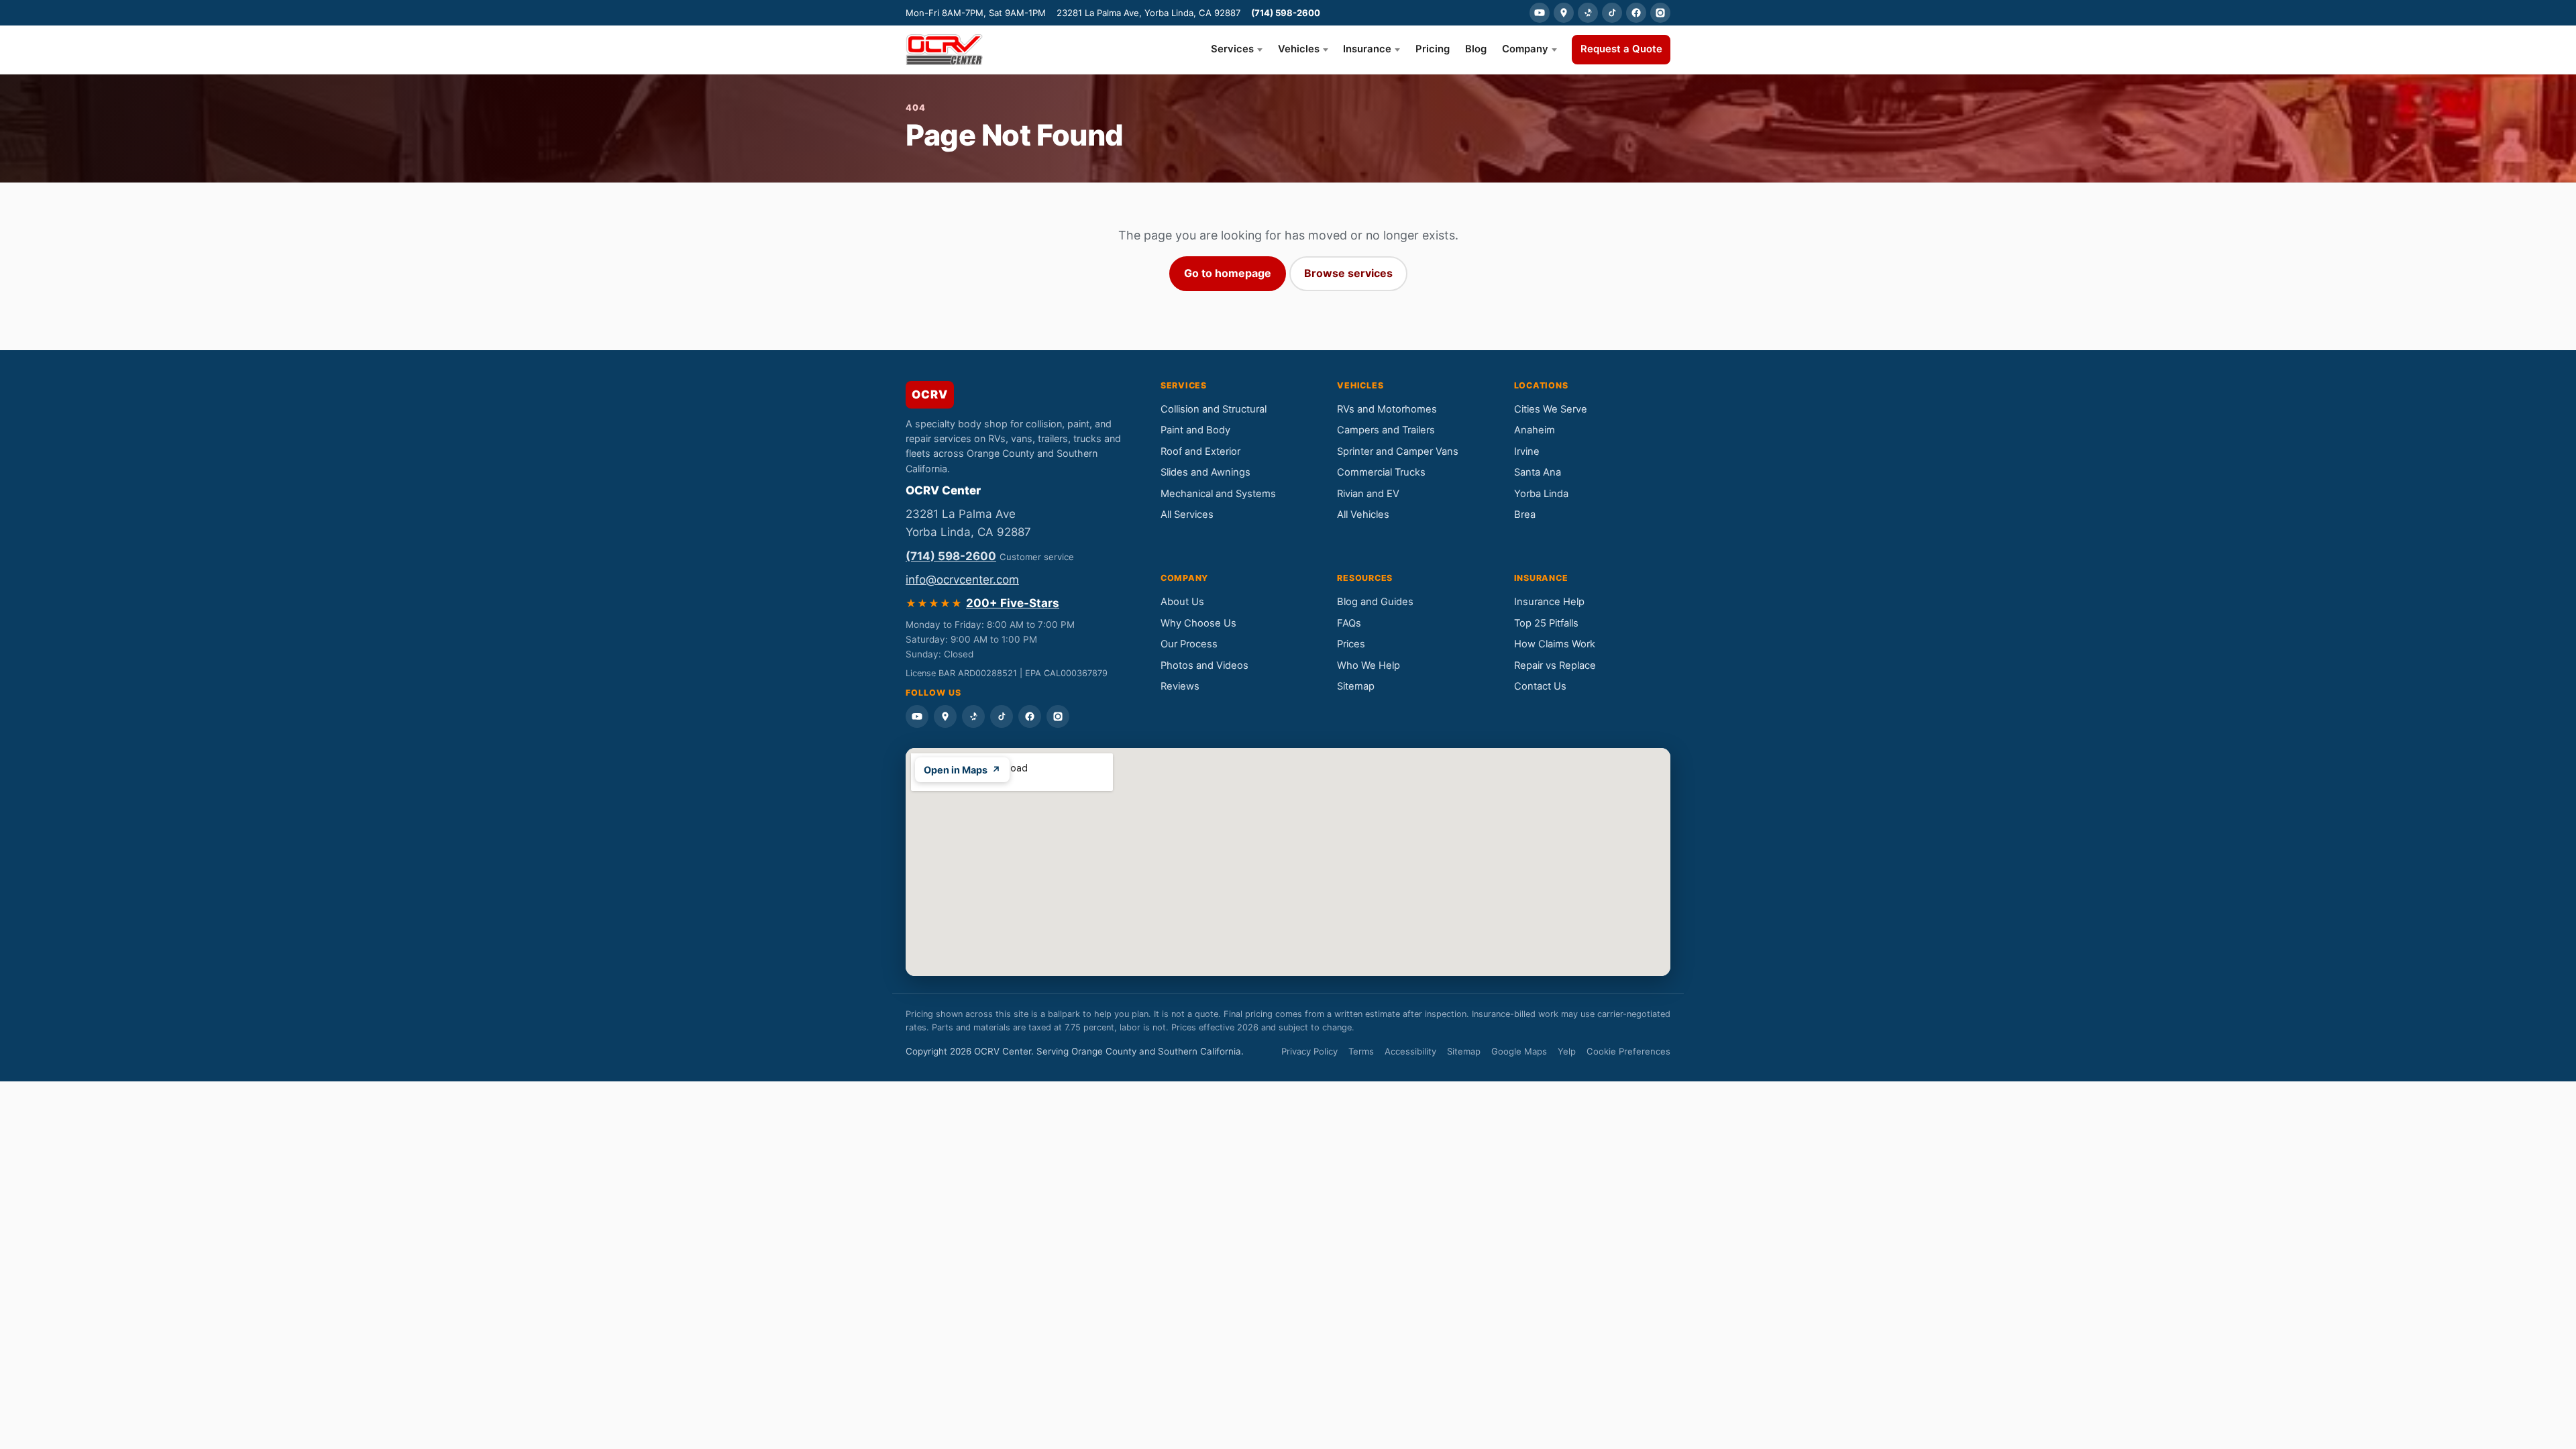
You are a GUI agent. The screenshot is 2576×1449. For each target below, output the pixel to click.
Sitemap (1356, 686)
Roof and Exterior (1200, 451)
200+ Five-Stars (1013, 603)
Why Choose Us (1198, 623)
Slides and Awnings (1205, 472)
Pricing (1433, 49)
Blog (1476, 49)
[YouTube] (1540, 13)
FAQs (1349, 623)
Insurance (1367, 49)
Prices (1351, 644)
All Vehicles (1363, 515)
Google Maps (1519, 1051)
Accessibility (1410, 1051)
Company (1525, 49)
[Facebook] (1636, 13)
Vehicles (1299, 49)
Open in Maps (962, 770)
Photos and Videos (1204, 665)
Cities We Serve (1551, 409)
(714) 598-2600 (1286, 13)
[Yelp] (1588, 13)
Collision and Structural (1214, 409)
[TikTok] (1612, 13)
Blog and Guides (1375, 602)
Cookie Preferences (1628, 1051)
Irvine (1527, 451)
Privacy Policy (1309, 1051)
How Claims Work (1555, 644)
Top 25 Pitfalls (1546, 623)
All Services (1187, 515)
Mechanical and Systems (1218, 494)
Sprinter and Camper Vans (1398, 451)
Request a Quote (1621, 49)
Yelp (1567, 1051)
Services (1232, 49)
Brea (1525, 515)
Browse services (1348, 273)
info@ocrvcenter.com (962, 580)
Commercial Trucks (1381, 472)
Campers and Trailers (1386, 430)
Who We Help (1368, 665)
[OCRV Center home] (944, 50)
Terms (1361, 1051)
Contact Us (1540, 686)
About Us (1182, 602)
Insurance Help (1549, 602)
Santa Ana (1538, 472)
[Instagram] (1660, 13)
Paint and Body (1195, 430)
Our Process (1189, 644)
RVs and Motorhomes (1387, 409)
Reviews (1180, 686)
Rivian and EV (1368, 494)
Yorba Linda (1541, 494)
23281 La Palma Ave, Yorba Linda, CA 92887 (1148, 13)
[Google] (1564, 13)
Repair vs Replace (1555, 665)
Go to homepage (1228, 273)
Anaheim (1535, 430)
